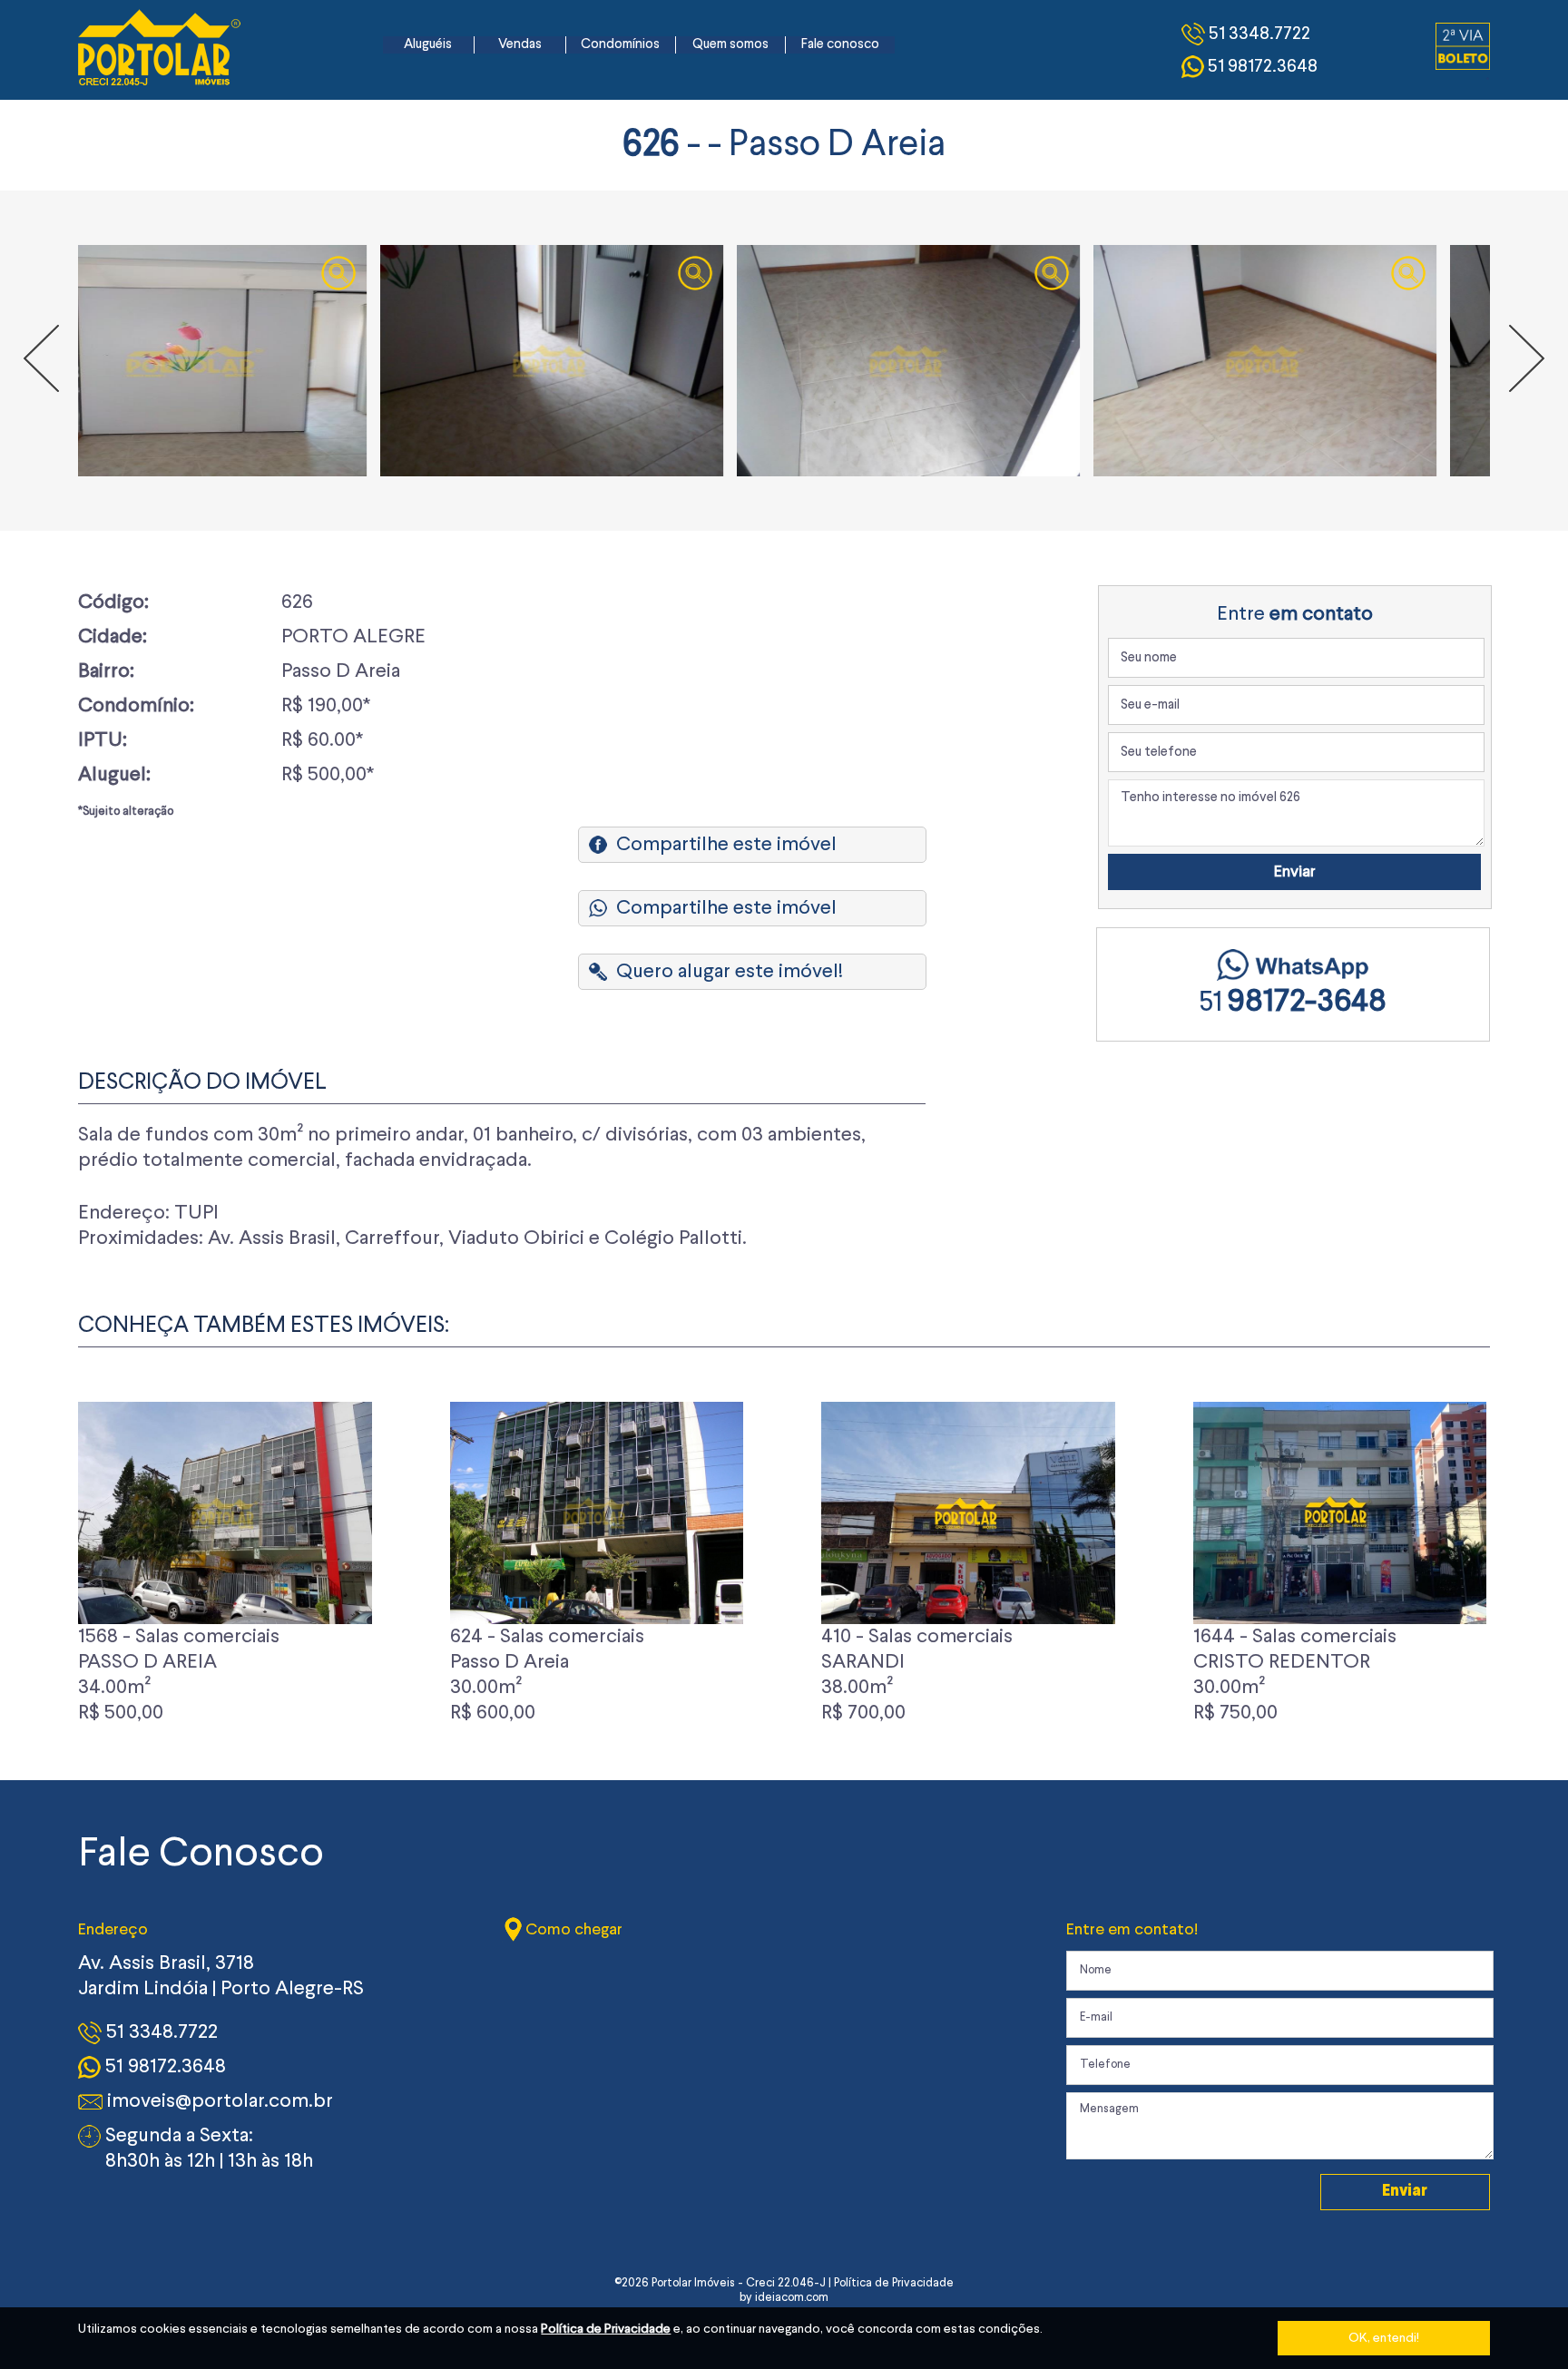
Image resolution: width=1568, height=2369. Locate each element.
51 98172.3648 (163, 2067)
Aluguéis (428, 45)
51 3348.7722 (160, 2032)
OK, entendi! (1384, 2338)
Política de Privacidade (606, 2329)
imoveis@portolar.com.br (218, 2101)
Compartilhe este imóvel (726, 845)
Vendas (520, 45)
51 (1293, 1003)
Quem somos (730, 45)
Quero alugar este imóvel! (730, 972)
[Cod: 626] (250, 361)
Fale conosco (840, 45)
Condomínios (620, 45)
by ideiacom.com (784, 2298)
